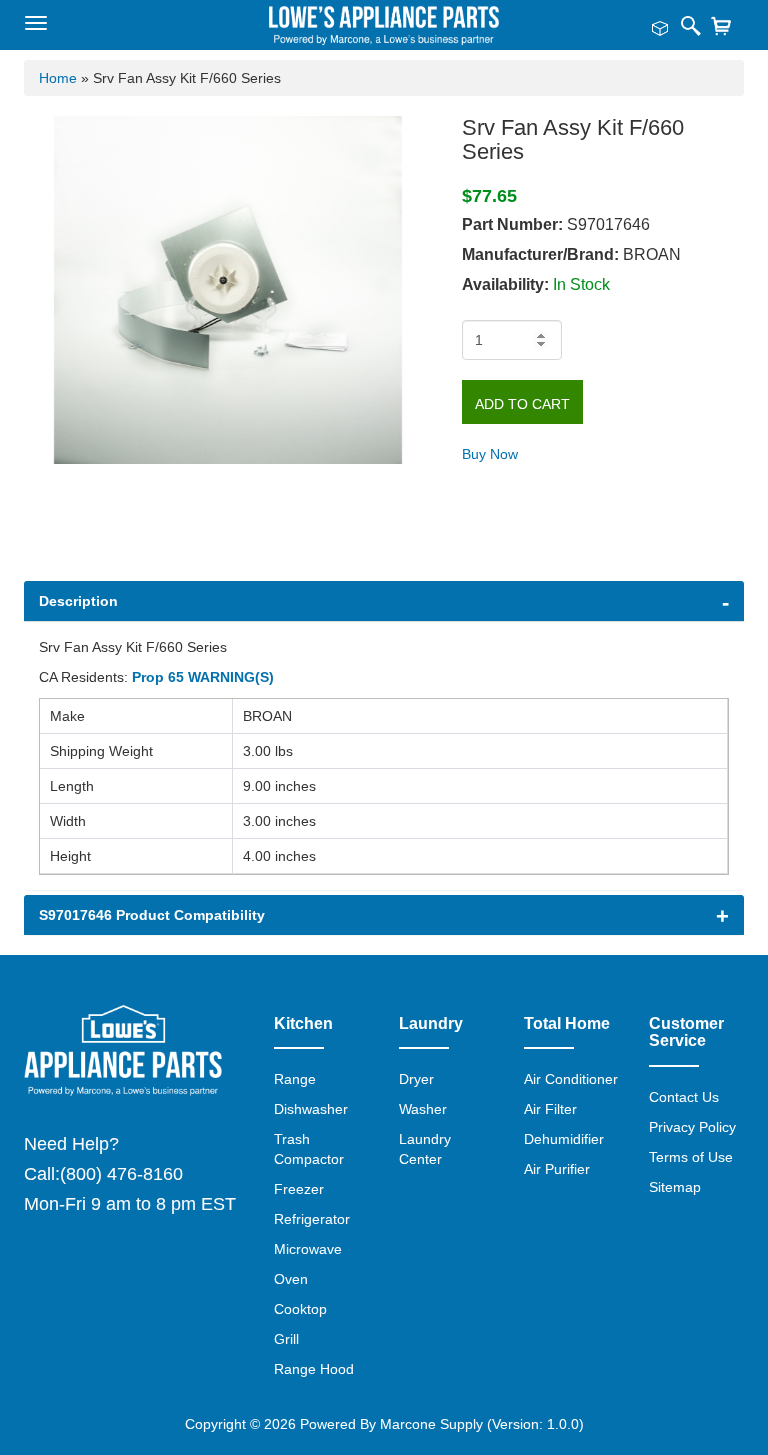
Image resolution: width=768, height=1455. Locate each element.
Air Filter (550, 1109)
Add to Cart (522, 404)
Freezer (299, 1189)
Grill (286, 1339)
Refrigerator (312, 1219)
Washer (423, 1109)
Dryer (416, 1079)
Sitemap (675, 1187)
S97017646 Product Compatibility (152, 915)
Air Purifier (557, 1169)
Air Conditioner (571, 1079)
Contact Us (684, 1097)
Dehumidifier (564, 1139)
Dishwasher (311, 1109)
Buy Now (490, 454)
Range (295, 1079)
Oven (291, 1279)
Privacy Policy (692, 1127)
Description (78, 601)
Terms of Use (691, 1157)
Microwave (308, 1249)
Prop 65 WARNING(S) (203, 677)
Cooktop (300, 1309)
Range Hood (314, 1369)
